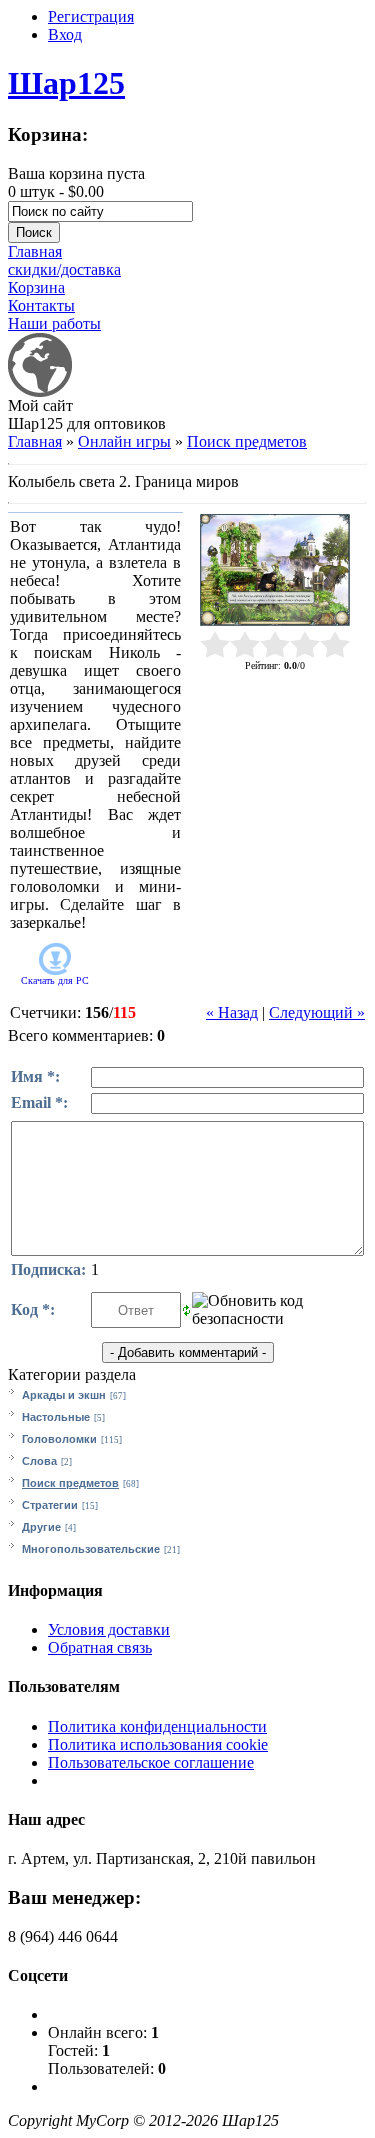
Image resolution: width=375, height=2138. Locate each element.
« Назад (232, 1012)
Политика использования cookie (158, 1744)
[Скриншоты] (275, 570)
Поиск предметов (247, 441)
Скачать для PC (55, 980)
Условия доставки (109, 1629)
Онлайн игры (124, 441)
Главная (35, 441)
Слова (39, 1461)
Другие (41, 1527)
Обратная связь (100, 1647)
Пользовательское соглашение (151, 1762)
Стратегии (50, 1505)
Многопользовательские (91, 1549)
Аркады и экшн (64, 1395)
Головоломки (59, 1439)
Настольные (56, 1417)
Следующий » (317, 1012)
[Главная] (40, 391)
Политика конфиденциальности (157, 1726)
